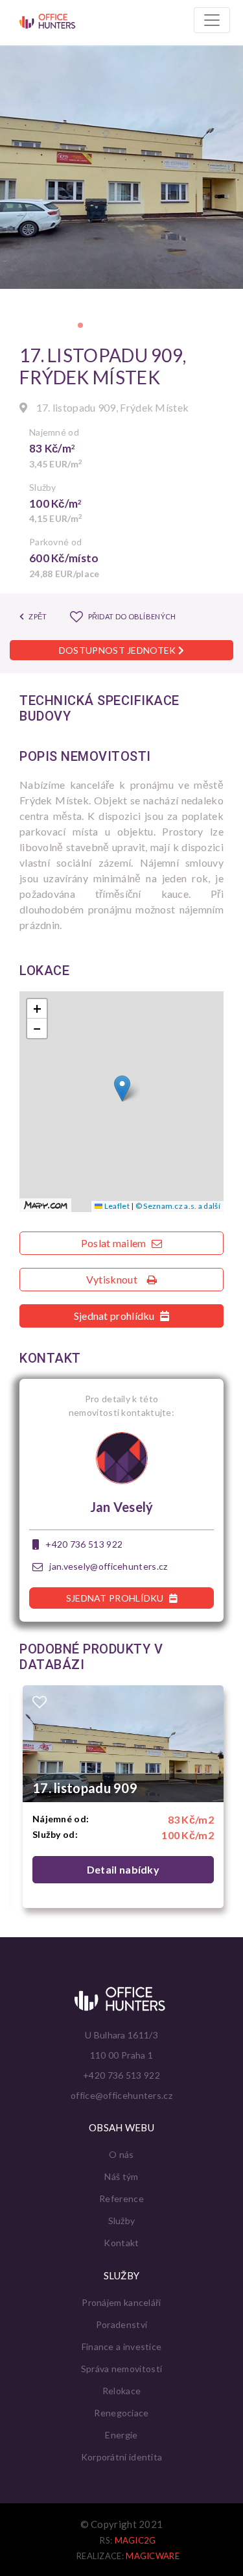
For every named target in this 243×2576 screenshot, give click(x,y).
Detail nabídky (123, 1869)
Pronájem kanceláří (121, 2302)
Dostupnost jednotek (119, 650)
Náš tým (121, 2176)
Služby (122, 2221)
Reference (121, 2198)
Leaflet (116, 1206)
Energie (121, 2435)
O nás (121, 2154)
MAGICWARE (153, 2556)
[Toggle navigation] (212, 20)
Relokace (121, 2391)
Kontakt (121, 2243)
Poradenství (121, 2324)
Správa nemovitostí (121, 2369)
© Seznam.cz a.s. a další (178, 1206)
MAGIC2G (135, 2540)
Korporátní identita (122, 2457)
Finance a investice (122, 2347)
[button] (80, 325)
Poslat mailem (115, 1243)
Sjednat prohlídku (115, 1316)
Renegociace (121, 2413)
